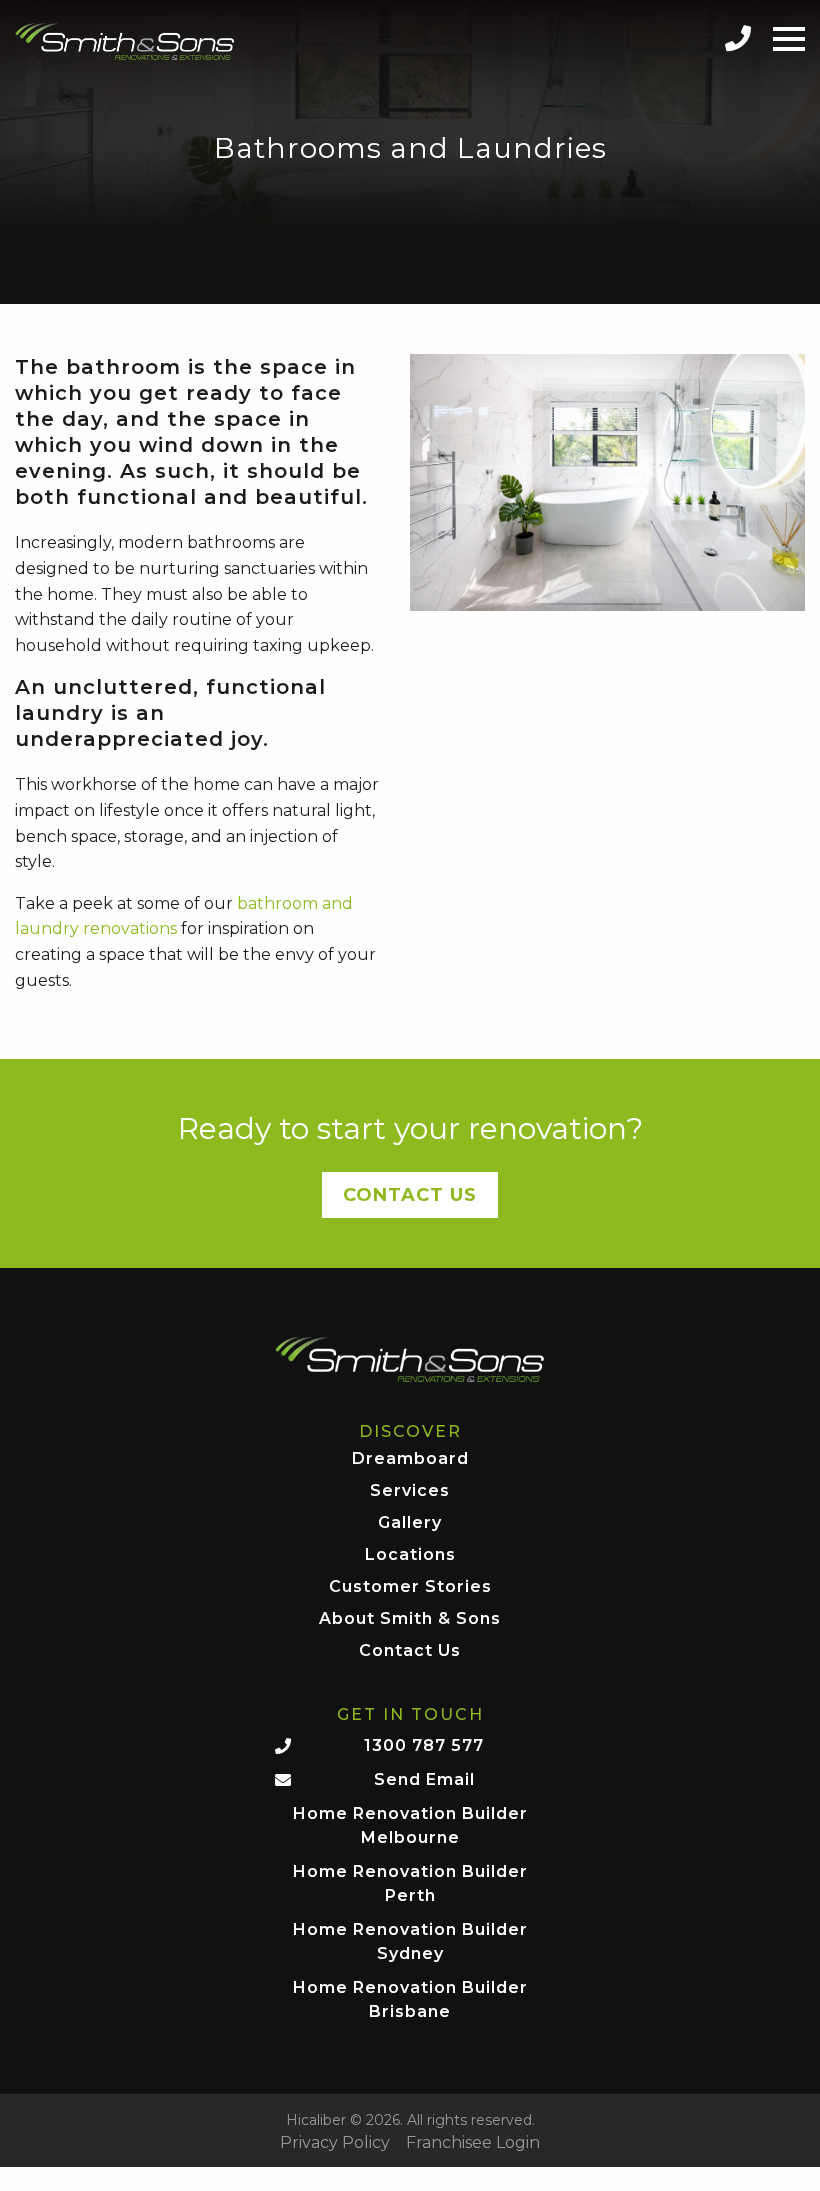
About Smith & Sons (410, 1619)
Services (410, 1491)
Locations (410, 1555)
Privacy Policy (335, 2143)
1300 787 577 (424, 1745)
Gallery (410, 1523)
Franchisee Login (473, 2143)
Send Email (424, 1779)
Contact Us (410, 1195)
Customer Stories (410, 1587)
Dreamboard (410, 1459)
